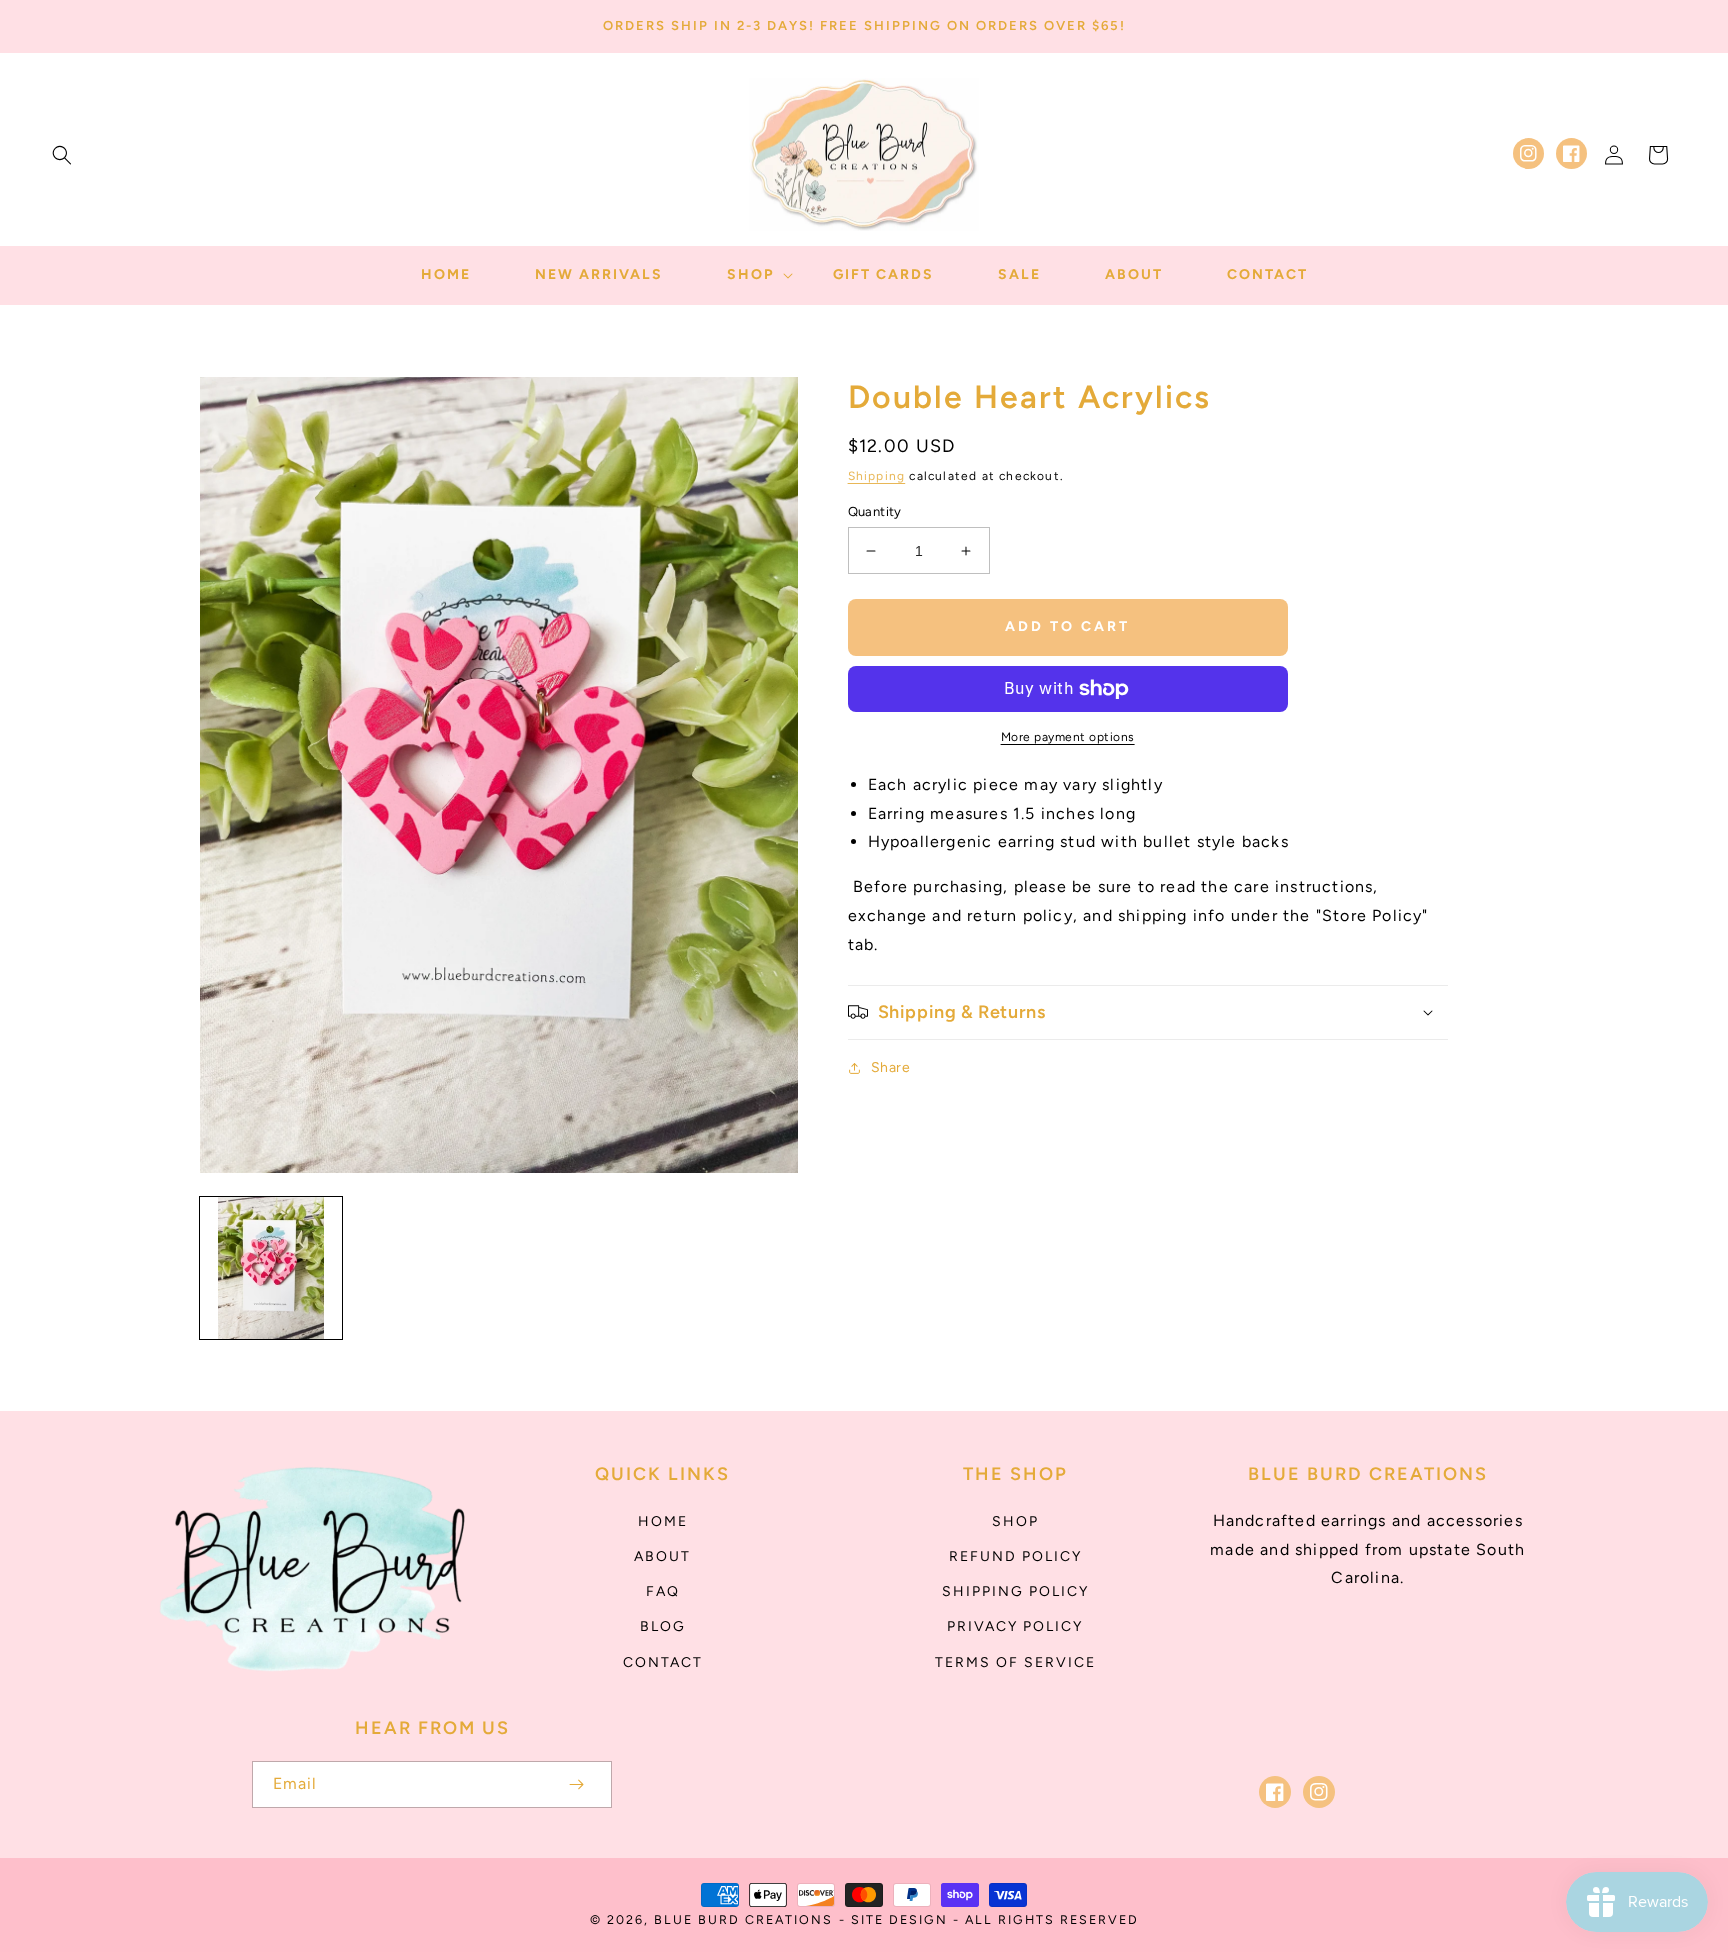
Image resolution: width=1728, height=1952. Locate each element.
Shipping (877, 476)
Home (663, 1521)
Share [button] (891, 1067)
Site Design (899, 1919)
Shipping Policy (1015, 1591)
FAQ (663, 1591)
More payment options (1068, 737)
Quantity (875, 511)
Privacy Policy (1015, 1626)
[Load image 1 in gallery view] (271, 1268)
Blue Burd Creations (743, 1919)
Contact (663, 1662)
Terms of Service (1015, 1662)
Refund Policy (1015, 1556)
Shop (1015, 1521)
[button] (62, 155)
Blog (663, 1626)
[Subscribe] (576, 1784)
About (662, 1556)
